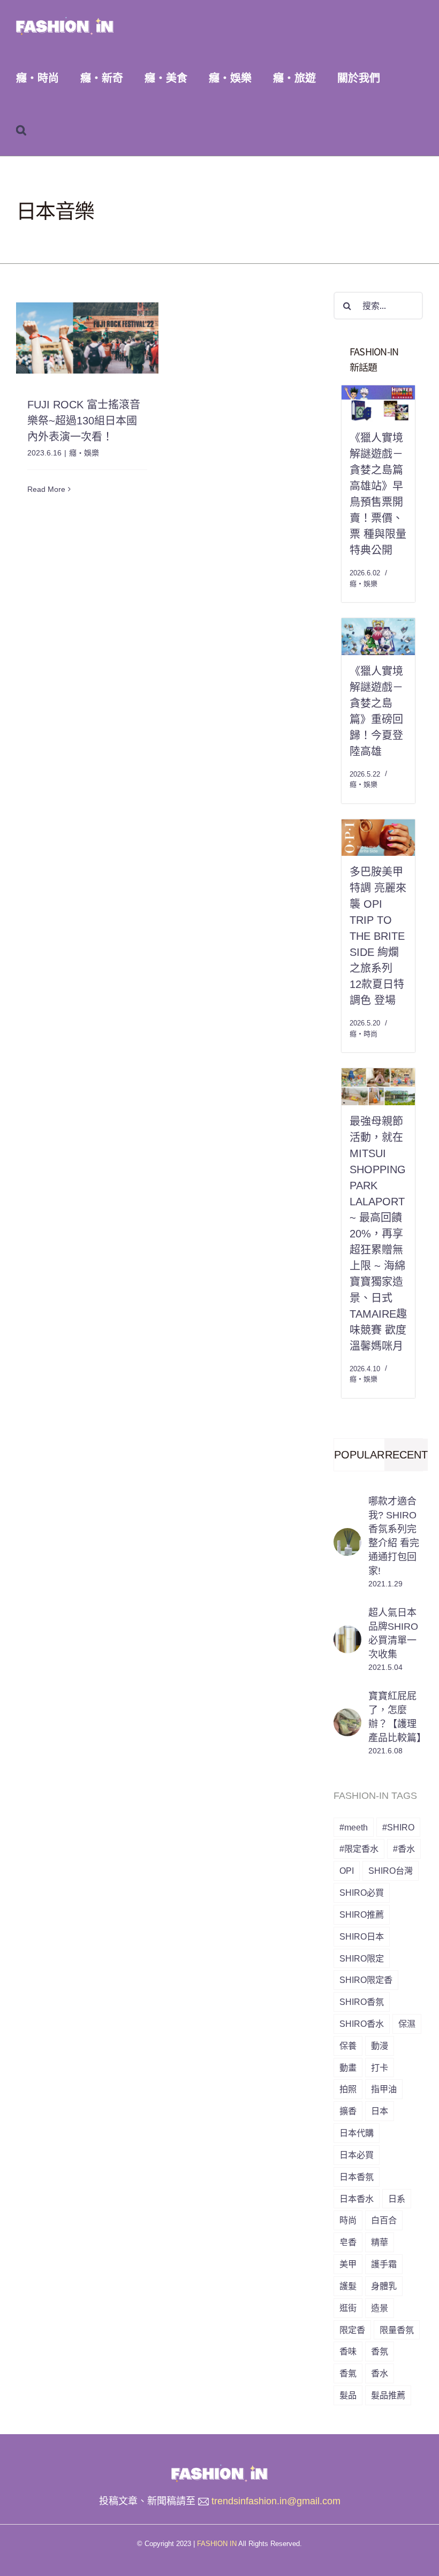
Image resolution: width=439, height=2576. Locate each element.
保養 (348, 2046)
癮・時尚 (364, 1034)
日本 (380, 2111)
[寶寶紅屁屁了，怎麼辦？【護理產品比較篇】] (347, 1716)
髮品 (348, 2395)
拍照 (348, 2089)
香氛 (380, 2351)
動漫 (380, 2046)
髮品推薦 (388, 2395)
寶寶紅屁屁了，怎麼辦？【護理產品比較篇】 (396, 1717)
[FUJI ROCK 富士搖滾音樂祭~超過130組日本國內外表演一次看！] (87, 338)
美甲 (348, 2264)
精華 (380, 2242)
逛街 (348, 2308)
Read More (46, 489)
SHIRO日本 (362, 1936)
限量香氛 (397, 2330)
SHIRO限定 (362, 1958)
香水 (380, 2373)
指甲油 (384, 2089)
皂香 (348, 2242)
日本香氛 (357, 2177)
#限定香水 (359, 1849)
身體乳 (384, 2286)
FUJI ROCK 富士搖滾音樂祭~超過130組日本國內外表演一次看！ (84, 421)
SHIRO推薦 (362, 1914)
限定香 (352, 2330)
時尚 (348, 2220)
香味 (348, 2351)
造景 (380, 2308)
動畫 (348, 2068)
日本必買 (357, 2155)
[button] (21, 130)
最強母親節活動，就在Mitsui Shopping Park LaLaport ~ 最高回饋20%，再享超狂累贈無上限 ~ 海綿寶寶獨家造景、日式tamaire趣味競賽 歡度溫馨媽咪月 (378, 1234)
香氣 (348, 2373)
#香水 (404, 1849)
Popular (359, 1455)
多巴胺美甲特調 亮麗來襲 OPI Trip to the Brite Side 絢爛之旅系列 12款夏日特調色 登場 (378, 936)
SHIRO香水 (362, 2024)
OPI (347, 1871)
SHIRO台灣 (391, 1871)
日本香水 (357, 2199)
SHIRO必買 (362, 1893)
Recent (406, 1455)
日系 (397, 2199)
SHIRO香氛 (362, 2002)
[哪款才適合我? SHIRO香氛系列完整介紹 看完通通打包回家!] (347, 1536)
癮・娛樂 (84, 453)
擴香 (348, 2111)
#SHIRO (398, 1827)
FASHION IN (217, 2544)
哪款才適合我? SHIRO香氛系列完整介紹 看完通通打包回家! (394, 1536)
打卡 (380, 2068)
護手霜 (384, 2264)
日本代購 (357, 2133)
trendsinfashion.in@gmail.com (276, 2501)
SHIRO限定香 (366, 1980)
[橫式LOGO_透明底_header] (219, 2469)
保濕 (407, 2024)
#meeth (354, 1827)
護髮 (348, 2286)
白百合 (384, 2220)
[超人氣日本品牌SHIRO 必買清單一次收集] (347, 1633)
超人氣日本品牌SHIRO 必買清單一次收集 (393, 1633)
